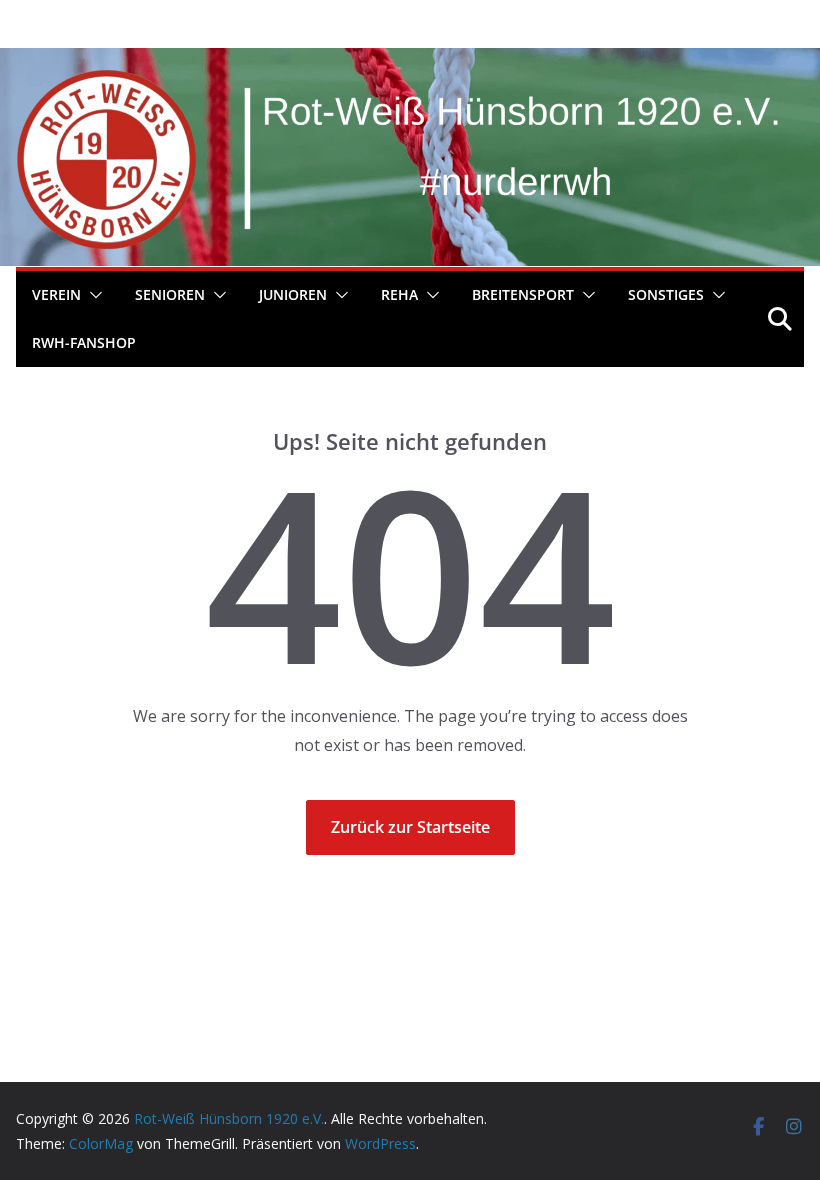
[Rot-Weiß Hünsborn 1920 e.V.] (410, 62)
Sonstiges (666, 294)
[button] (92, 295)
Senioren (170, 294)
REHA (399, 294)
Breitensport (523, 294)
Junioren (293, 294)
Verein (56, 294)
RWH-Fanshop (84, 342)
